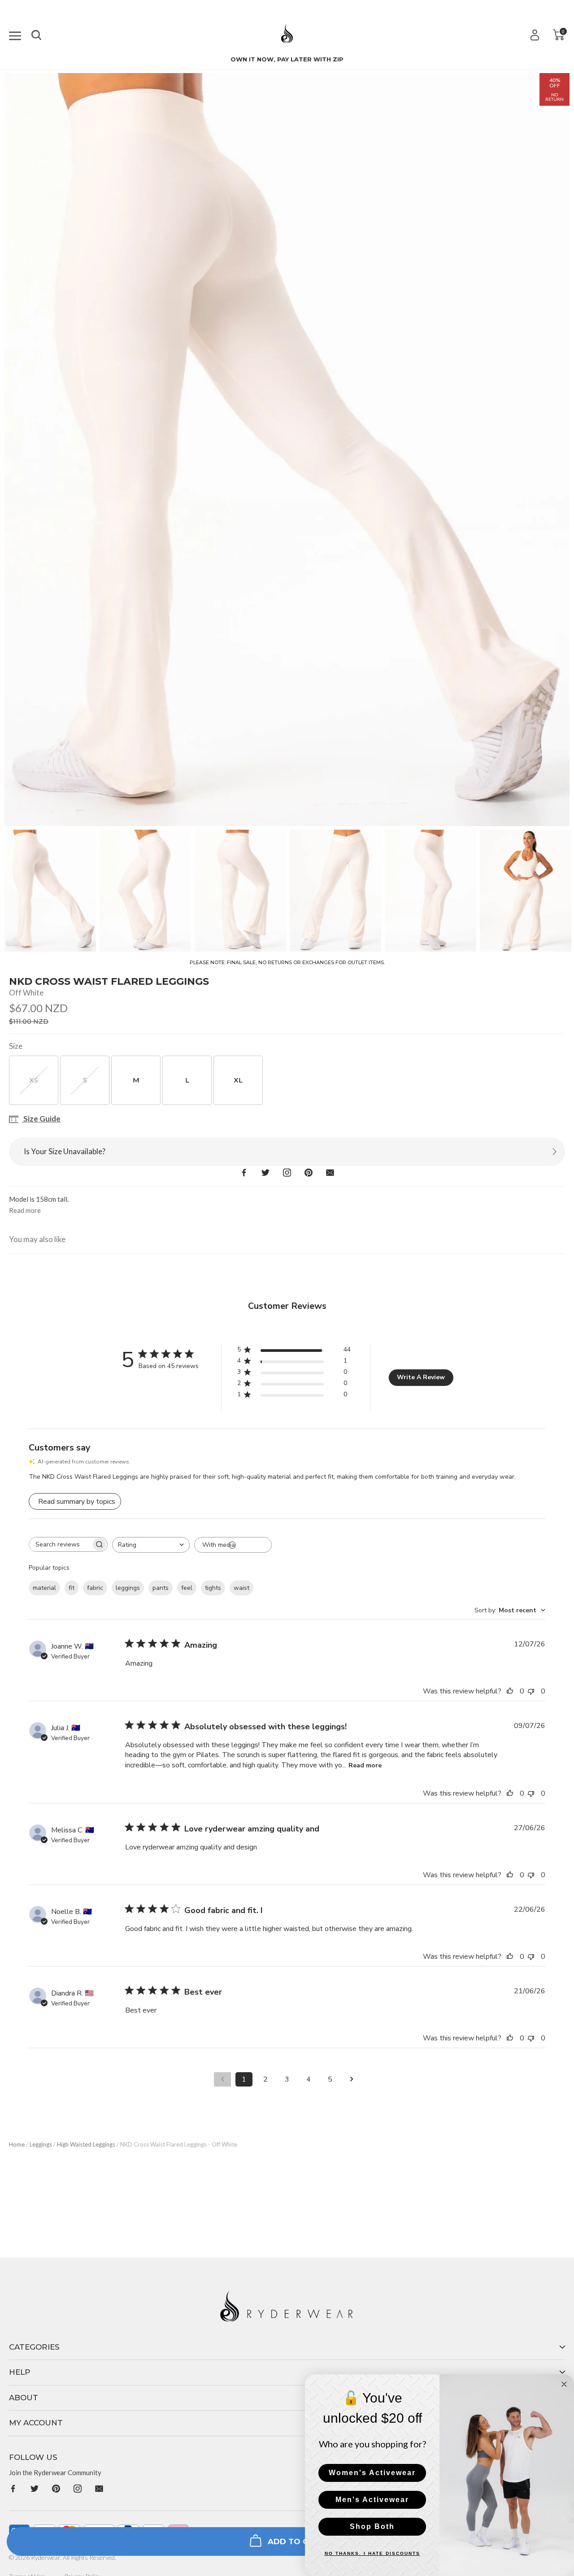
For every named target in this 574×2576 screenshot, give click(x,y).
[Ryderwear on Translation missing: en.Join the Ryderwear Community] (13, 2488)
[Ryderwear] (287, 37)
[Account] (535, 35)
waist (241, 1588)
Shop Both (372, 2526)
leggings (128, 1588)
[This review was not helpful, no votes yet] (533, 1691)
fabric (95, 1588)
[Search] (36, 33)
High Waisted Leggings (86, 2144)
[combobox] (151, 1545)
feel (187, 1588)
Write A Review (421, 1377)
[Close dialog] (564, 2384)
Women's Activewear (372, 2473)
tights (213, 1588)
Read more (365, 1765)
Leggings (41, 2144)
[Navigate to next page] (352, 2079)
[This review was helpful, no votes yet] (512, 1691)
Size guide (41, 1119)
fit (72, 1588)
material (44, 1588)
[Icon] (15, 34)
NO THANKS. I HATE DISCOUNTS (372, 2553)
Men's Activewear (372, 2500)
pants (161, 1588)
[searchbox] (60, 1544)
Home (17, 2144)
